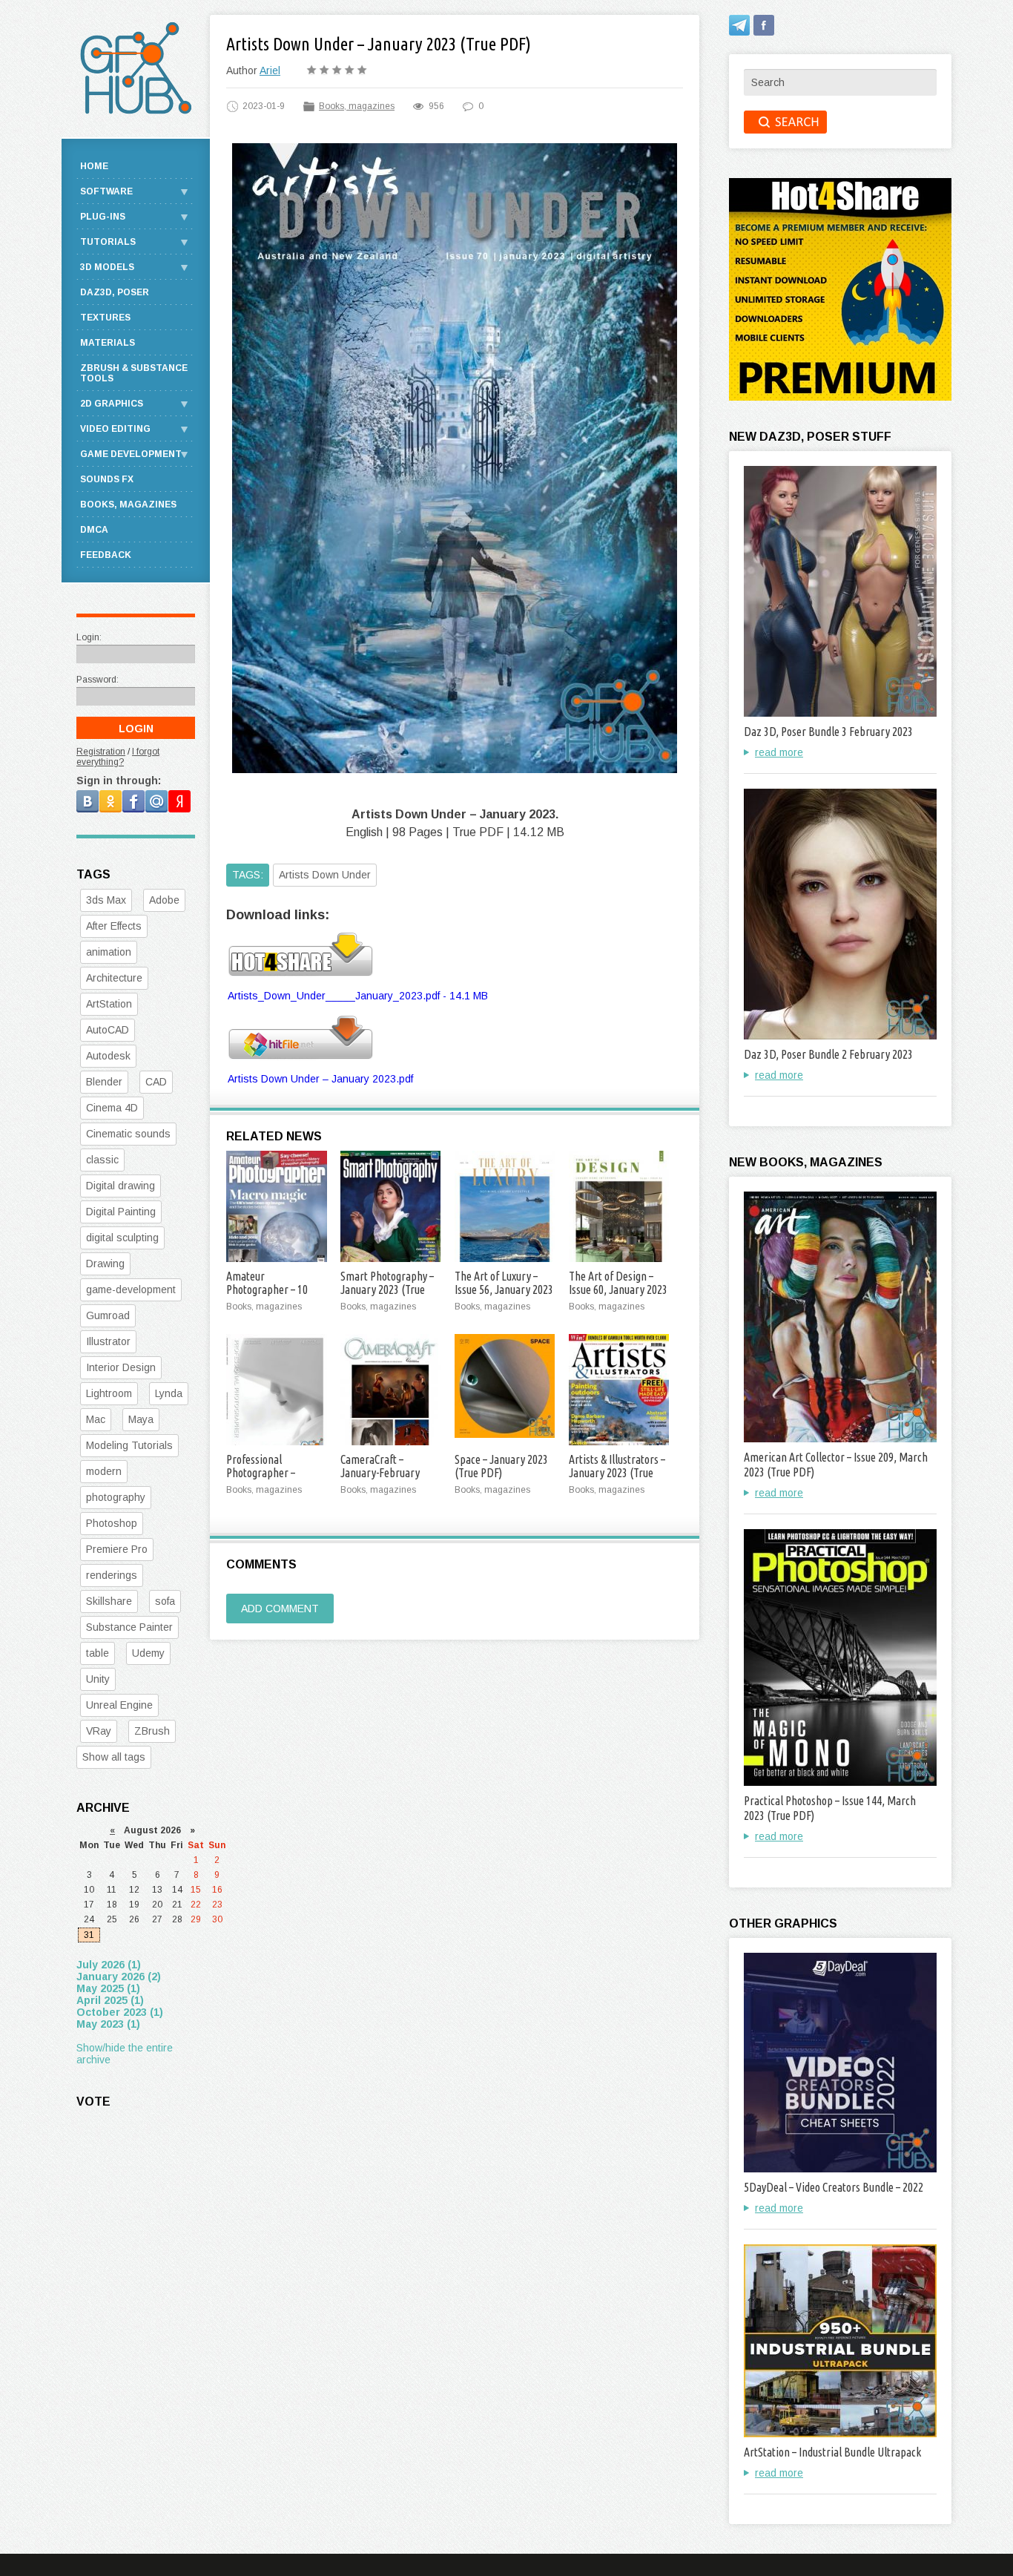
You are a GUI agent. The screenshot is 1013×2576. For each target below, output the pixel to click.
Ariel (270, 70)
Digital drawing (121, 1186)
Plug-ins (103, 217)
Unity (98, 1679)
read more (779, 752)
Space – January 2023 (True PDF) (501, 1466)
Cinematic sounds (128, 1134)
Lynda (169, 1393)
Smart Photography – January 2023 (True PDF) (387, 1289)
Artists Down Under (325, 875)
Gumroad (108, 1315)
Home (94, 166)
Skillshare (109, 1601)
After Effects (114, 926)
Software (106, 191)
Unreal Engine (119, 1705)
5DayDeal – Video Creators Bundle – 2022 (834, 2187)
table (98, 1653)
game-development (131, 1289)
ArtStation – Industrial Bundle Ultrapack (832, 2452)
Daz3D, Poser (115, 292)
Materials (108, 343)
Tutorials (108, 242)
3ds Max (106, 900)
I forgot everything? (118, 757)
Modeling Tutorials (129, 1445)
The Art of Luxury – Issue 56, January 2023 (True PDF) (504, 1289)
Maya (141, 1419)
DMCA (94, 530)
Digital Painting (121, 1212)
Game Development (131, 454)
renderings (112, 1575)
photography (116, 1497)
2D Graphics (112, 404)
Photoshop (112, 1523)
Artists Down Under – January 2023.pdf (320, 1079)
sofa (165, 1601)
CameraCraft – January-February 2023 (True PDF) (380, 1473)
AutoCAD (108, 1030)
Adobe (164, 900)
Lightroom (109, 1393)
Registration (101, 752)
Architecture (114, 978)
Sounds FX (107, 479)
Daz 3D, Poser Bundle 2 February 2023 (828, 1054)
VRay (99, 1731)
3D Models (107, 267)
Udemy (148, 1653)
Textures (105, 318)
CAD (156, 1082)
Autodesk (108, 1056)
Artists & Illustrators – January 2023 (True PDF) (617, 1473)
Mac (96, 1419)
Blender (104, 1082)
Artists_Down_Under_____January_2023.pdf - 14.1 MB (358, 996)
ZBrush (152, 1731)
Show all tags (114, 1757)
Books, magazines (357, 106)
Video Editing (115, 429)
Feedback (106, 555)
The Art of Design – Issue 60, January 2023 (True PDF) (618, 1289)
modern (104, 1471)
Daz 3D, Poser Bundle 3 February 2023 (828, 732)
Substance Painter (129, 1627)
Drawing (105, 1264)
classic (102, 1160)
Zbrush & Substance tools (134, 373)
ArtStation (109, 1004)
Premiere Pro (117, 1549)
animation (109, 952)
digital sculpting (122, 1238)
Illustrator (108, 1341)
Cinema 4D (112, 1108)
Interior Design (121, 1367)
